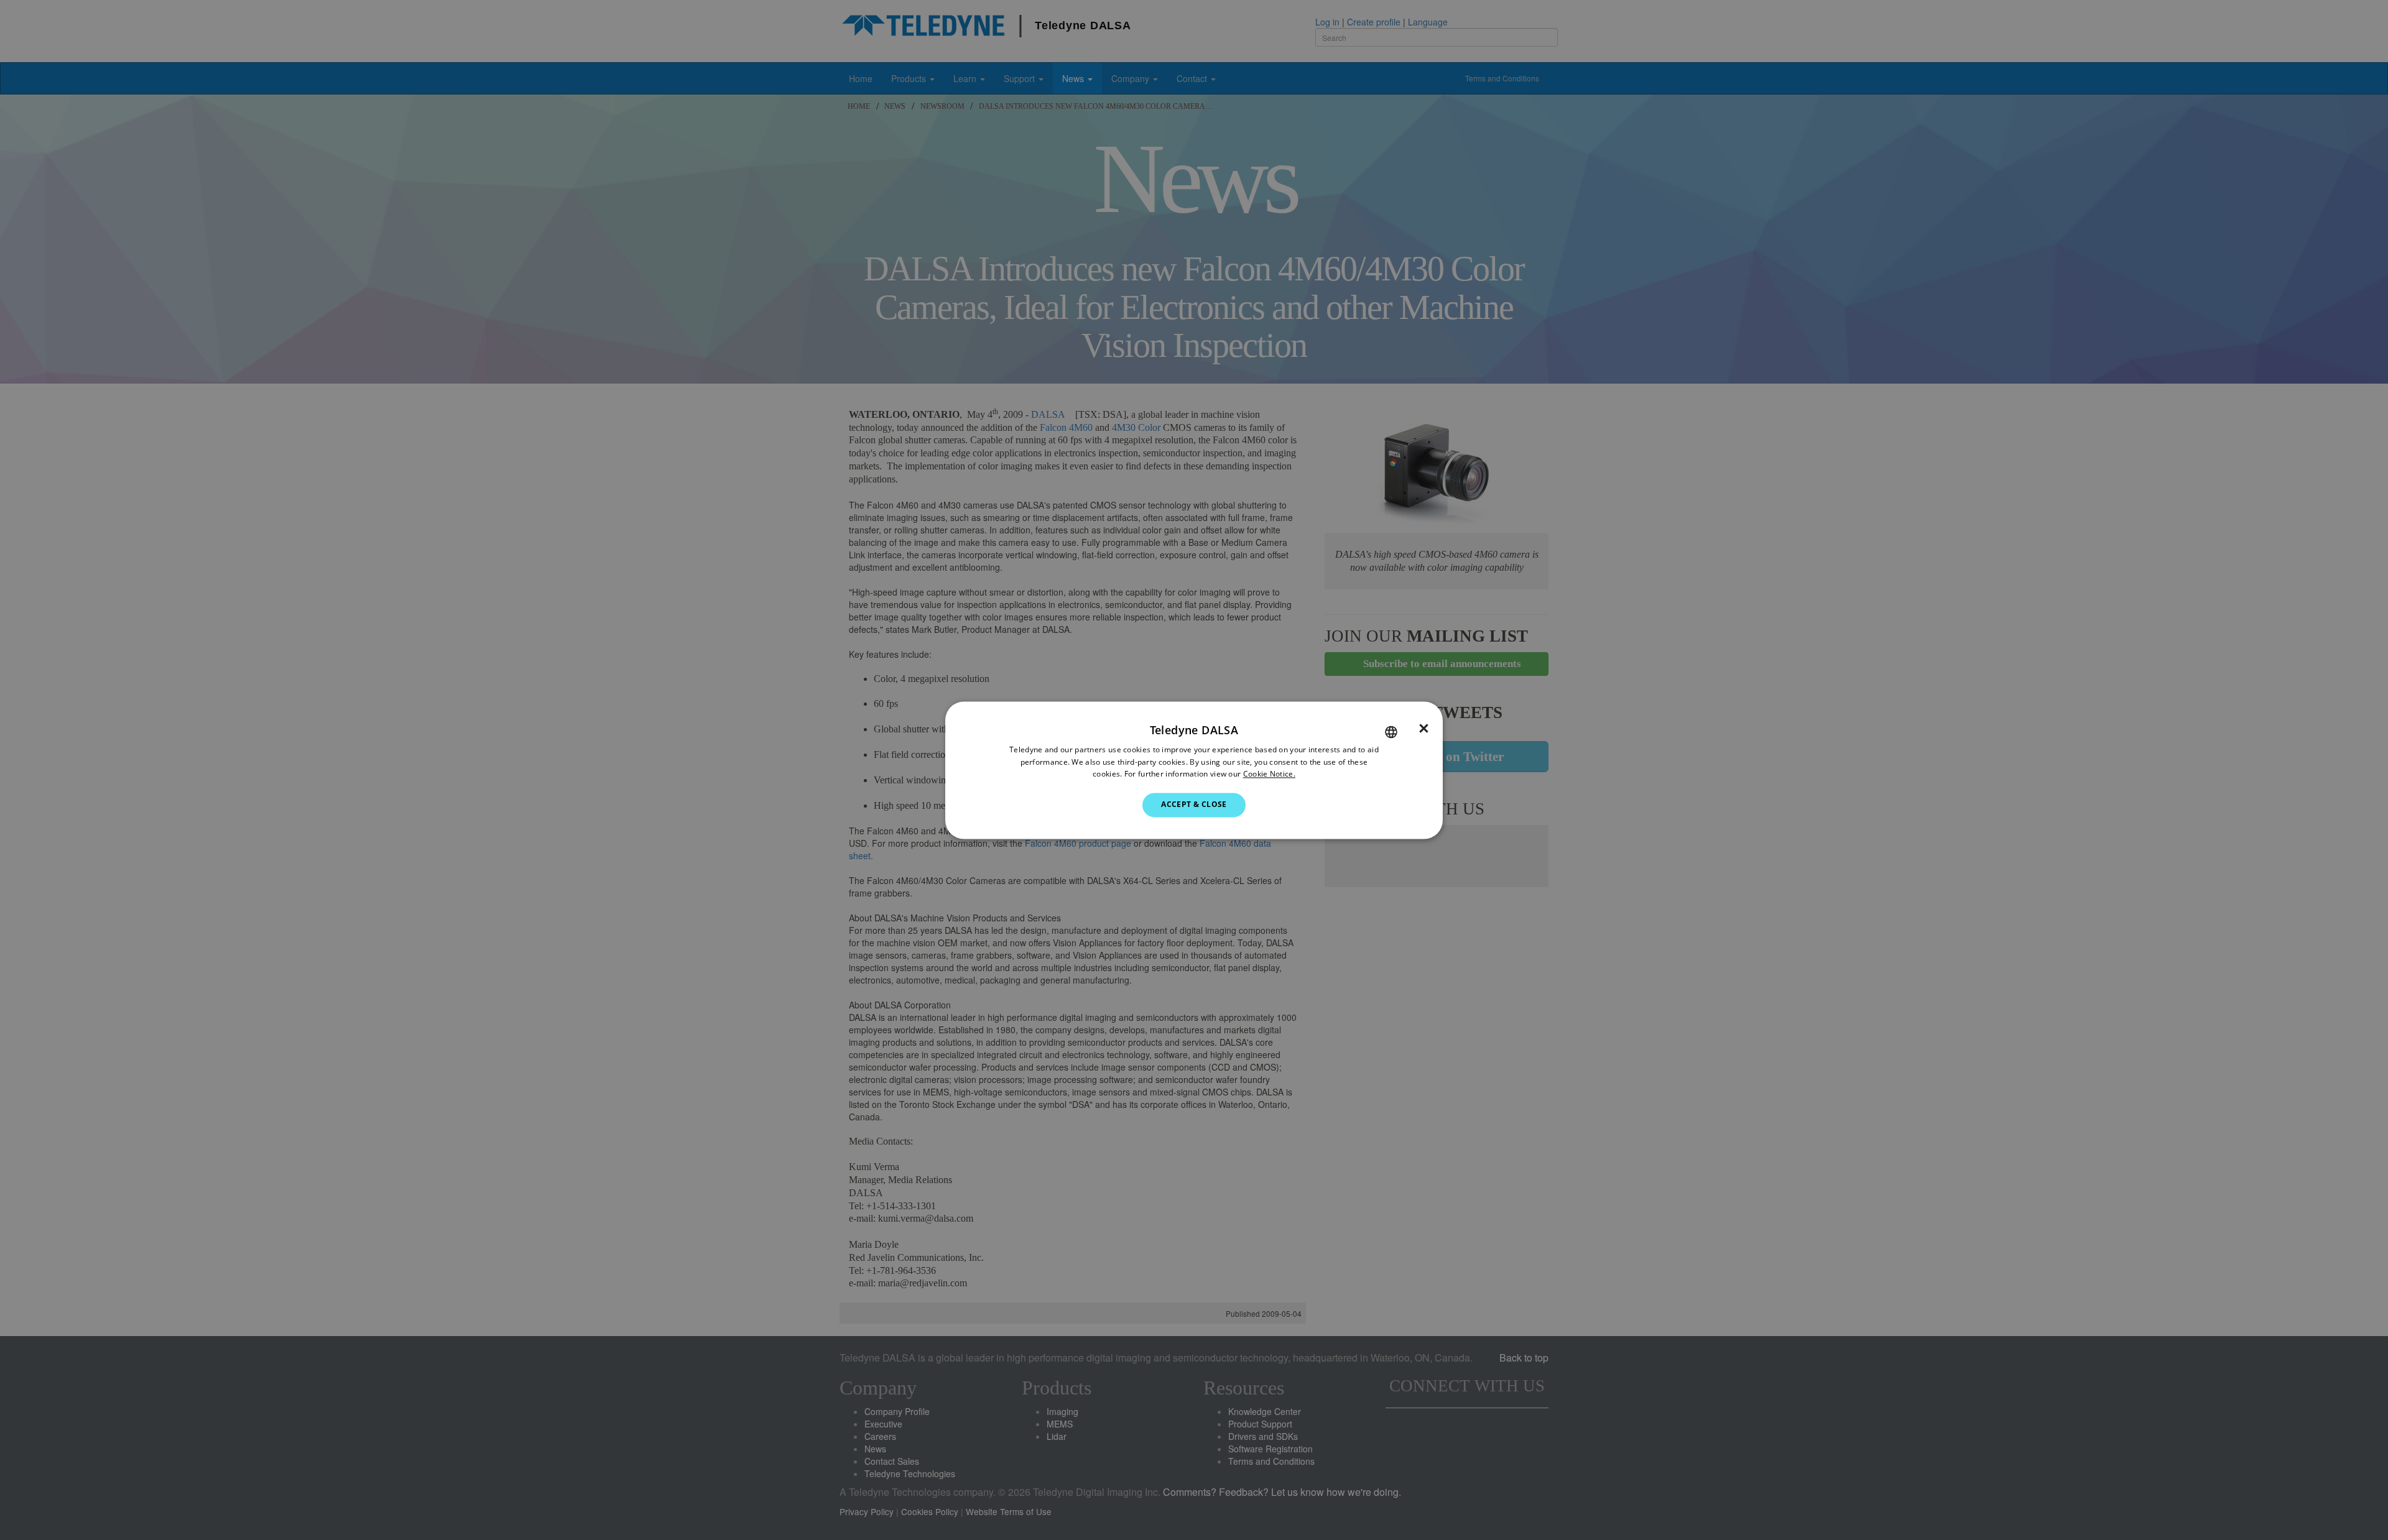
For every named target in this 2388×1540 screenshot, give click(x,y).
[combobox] (1391, 732)
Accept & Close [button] (1194, 805)
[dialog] (1194, 770)
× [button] (1424, 729)
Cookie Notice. (1269, 774)
